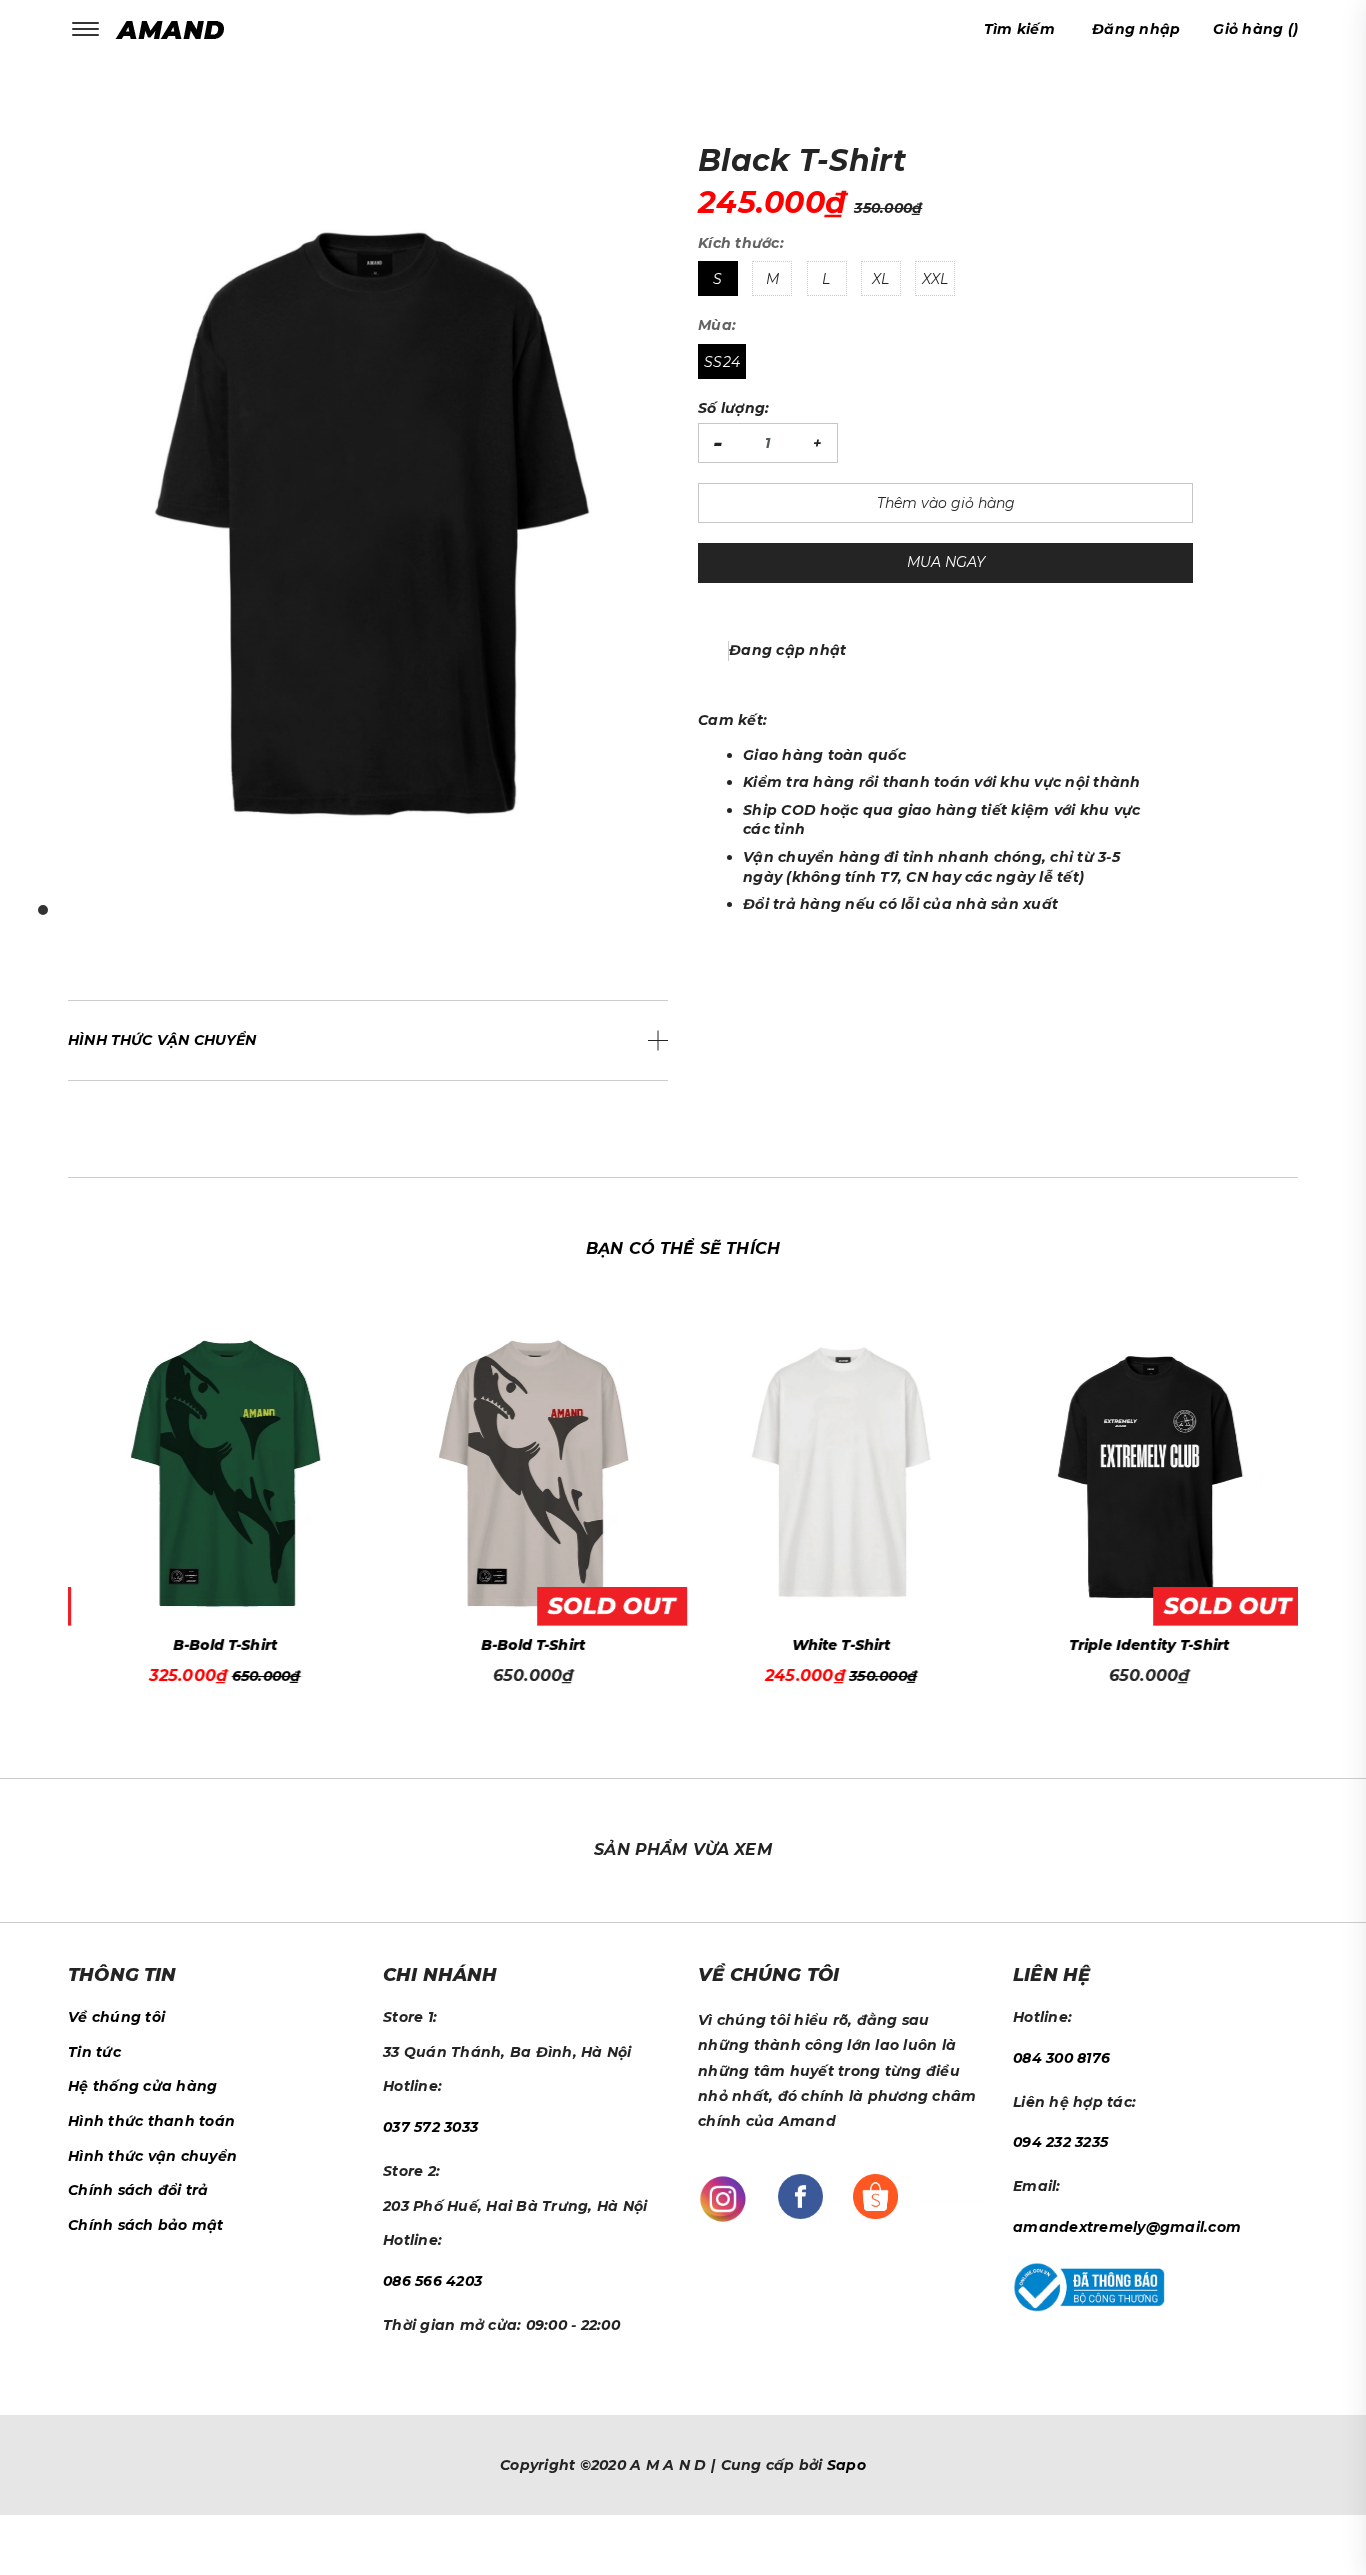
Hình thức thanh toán (151, 2121)
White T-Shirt (838, 1645)
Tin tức (94, 2052)
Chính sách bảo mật (146, 2225)
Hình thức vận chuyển (152, 2156)
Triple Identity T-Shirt (1146, 1645)
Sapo (846, 2465)
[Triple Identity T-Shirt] (1145, 1473)
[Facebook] (800, 2195)
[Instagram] (723, 2198)
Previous (63, 1491)
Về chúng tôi (116, 2017)
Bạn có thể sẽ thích (683, 1248)
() (1255, 29)
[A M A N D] (175, 29)
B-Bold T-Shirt (222, 1645)
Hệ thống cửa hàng (142, 2086)
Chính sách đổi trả (138, 2190)
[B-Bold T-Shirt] (222, 1473)
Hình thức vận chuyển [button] (162, 1040)
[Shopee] (875, 2195)
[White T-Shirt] (837, 1473)
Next (1303, 1491)
